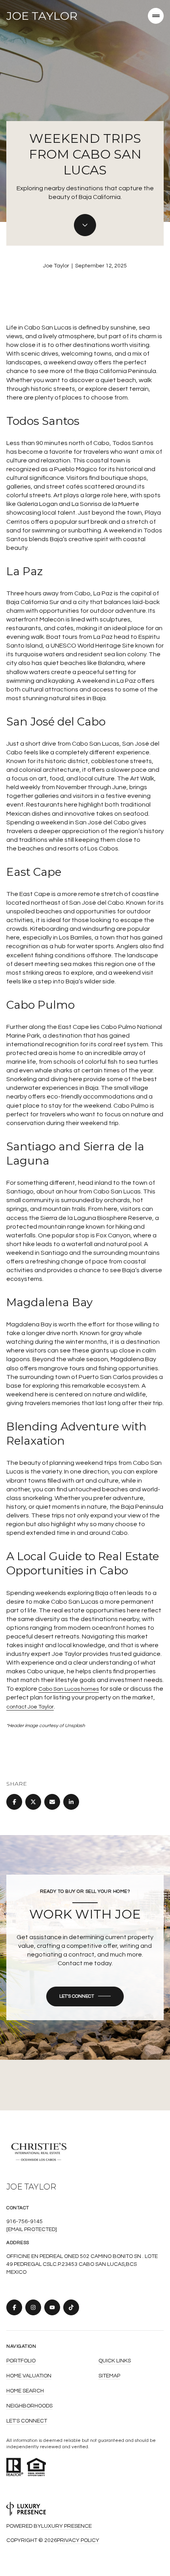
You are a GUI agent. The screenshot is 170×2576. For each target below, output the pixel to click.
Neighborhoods (29, 2406)
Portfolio (21, 2361)
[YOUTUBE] (52, 2307)
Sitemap (109, 2376)
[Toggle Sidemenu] (156, 16)
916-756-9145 (25, 2222)
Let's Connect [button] (27, 2421)
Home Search (25, 2391)
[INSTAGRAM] (33, 2307)
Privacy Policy (78, 2540)
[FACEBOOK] (14, 2307)
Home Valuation (29, 2376)
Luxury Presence (66, 2526)
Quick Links (115, 2361)
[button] (85, 1996)
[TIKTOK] (71, 2307)
